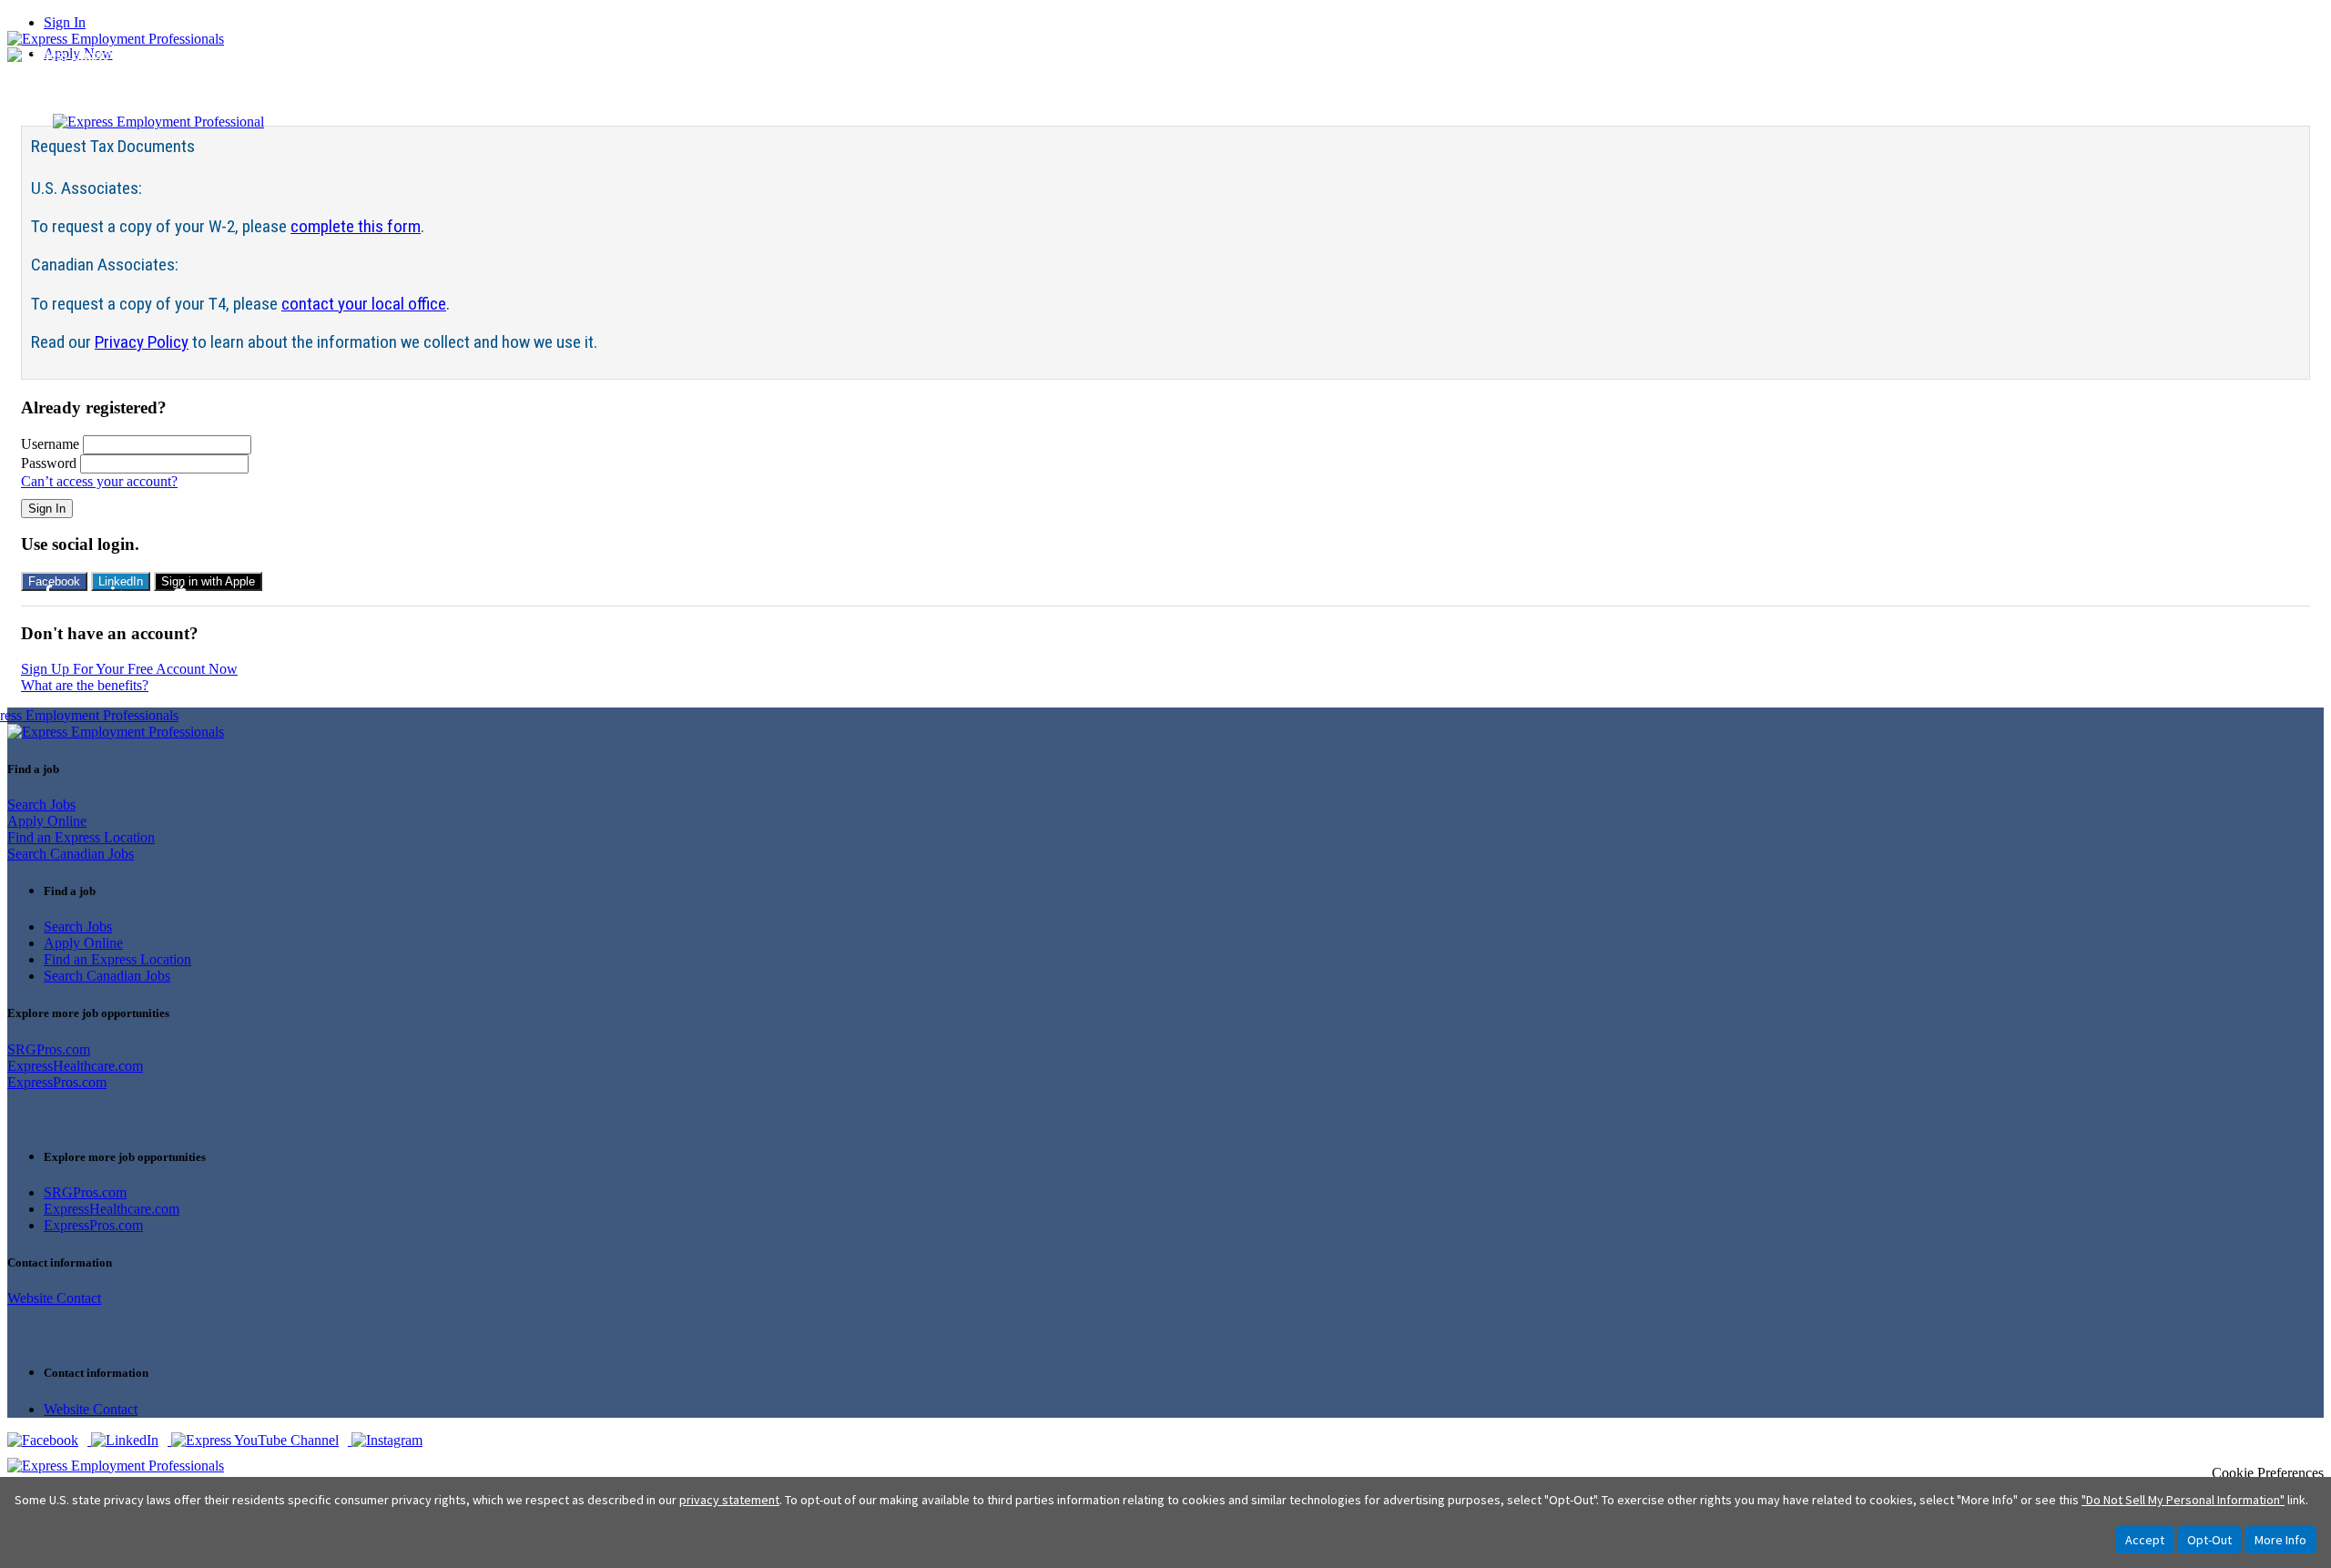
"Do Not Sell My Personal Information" (2183, 1500)
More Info (2280, 1540)
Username (50, 444)
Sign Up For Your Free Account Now (129, 669)
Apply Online (47, 821)
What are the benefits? (85, 685)
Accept (2145, 1540)
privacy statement (729, 1500)
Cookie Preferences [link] (2268, 1473)
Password (49, 463)
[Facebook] (49, 1440)
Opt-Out (2209, 1540)
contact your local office (364, 304)
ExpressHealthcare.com (75, 1066)
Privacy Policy (142, 342)
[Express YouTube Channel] (261, 1440)
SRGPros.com (49, 1049)
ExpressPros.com (57, 1082)
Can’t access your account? (99, 481)
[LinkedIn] (131, 1440)
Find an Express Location (81, 837)
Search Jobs (41, 804)
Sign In (65, 22)
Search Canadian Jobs (71, 854)
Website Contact (54, 1298)
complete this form (356, 226)
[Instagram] (392, 1440)
